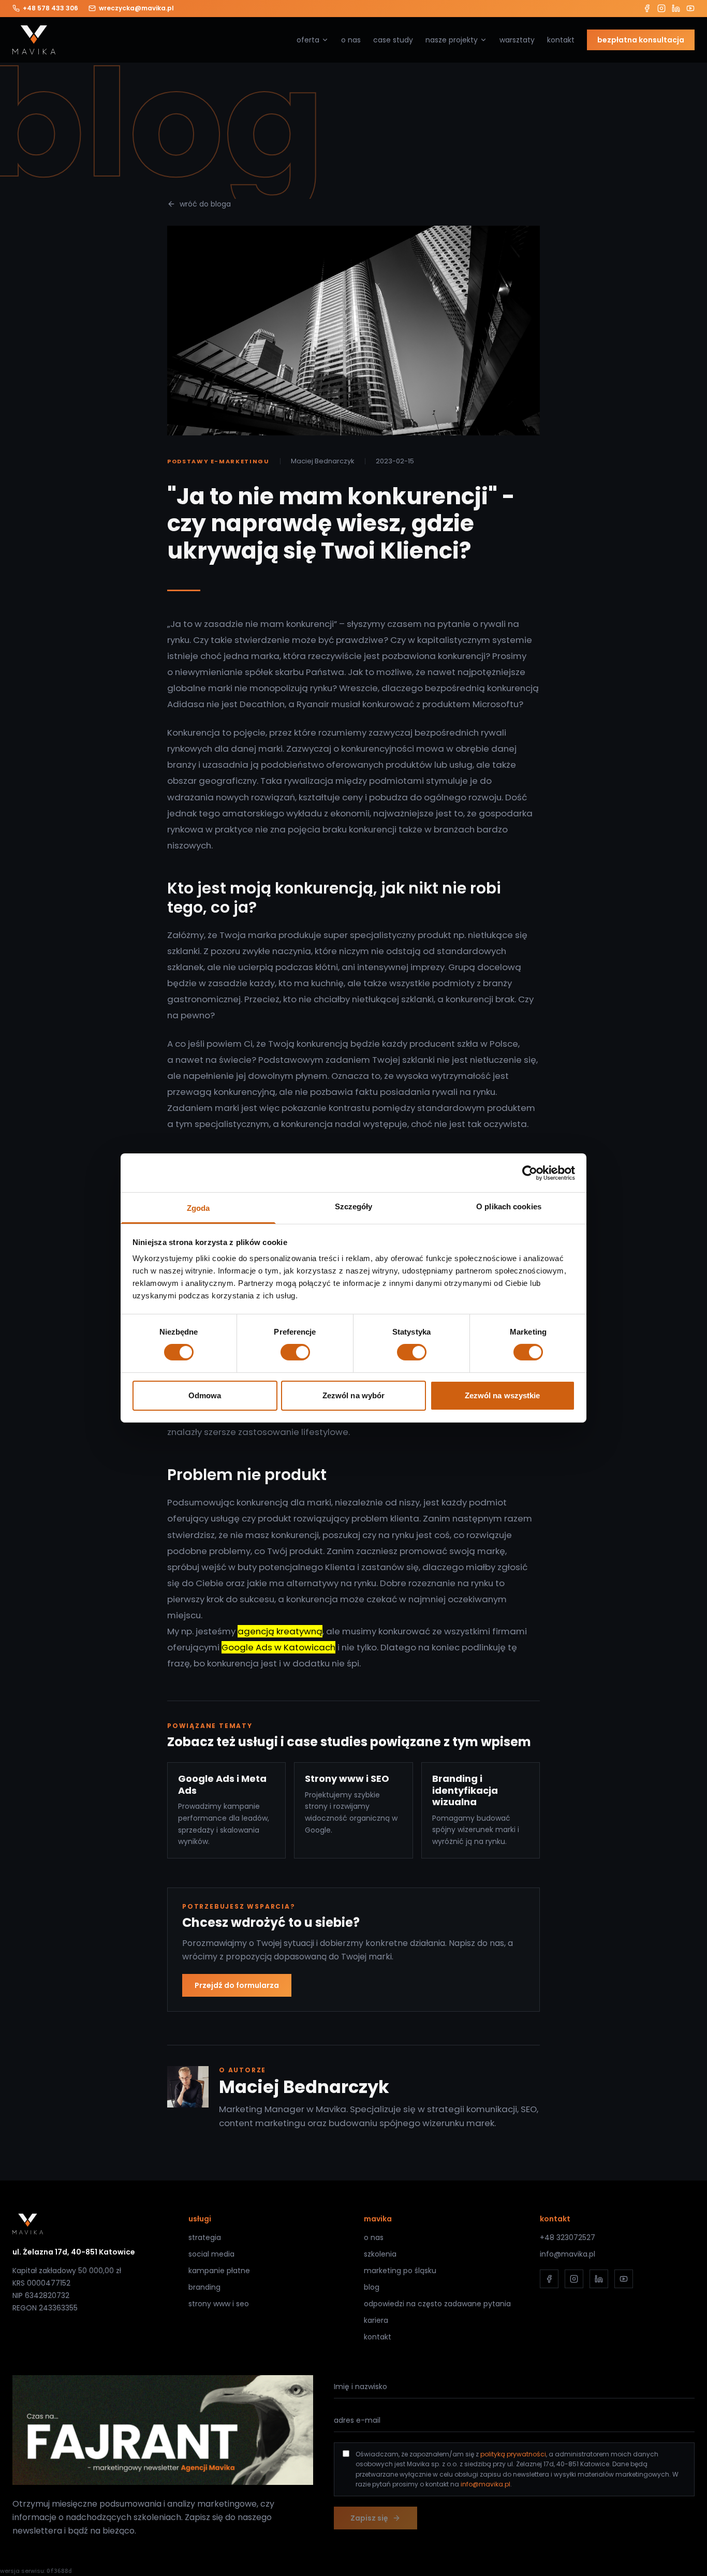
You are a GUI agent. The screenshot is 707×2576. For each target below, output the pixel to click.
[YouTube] (690, 8)
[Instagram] (661, 8)
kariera (376, 2320)
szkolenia (380, 2254)
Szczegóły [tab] (354, 1206)
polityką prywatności (513, 2454)
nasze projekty (452, 40)
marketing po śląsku (400, 2271)
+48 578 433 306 (50, 8)
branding (204, 2287)
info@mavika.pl (568, 2254)
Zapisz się (369, 2518)
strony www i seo (219, 2304)
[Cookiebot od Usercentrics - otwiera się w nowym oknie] (530, 1173)
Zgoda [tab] (198, 1208)
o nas (351, 40)
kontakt (561, 40)
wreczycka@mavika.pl (136, 8)
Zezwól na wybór (354, 1395)
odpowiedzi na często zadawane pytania (437, 2304)
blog (372, 2287)
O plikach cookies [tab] (509, 1206)
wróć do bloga (205, 204)
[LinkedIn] (676, 8)
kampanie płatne (219, 2271)
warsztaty (517, 40)
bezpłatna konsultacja (641, 40)
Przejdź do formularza (237, 1985)
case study (393, 40)
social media (211, 2254)
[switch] (295, 1352)
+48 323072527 (568, 2237)
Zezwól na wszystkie (503, 1395)
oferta (308, 40)
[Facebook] (647, 8)
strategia (205, 2237)
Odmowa (205, 1395)
